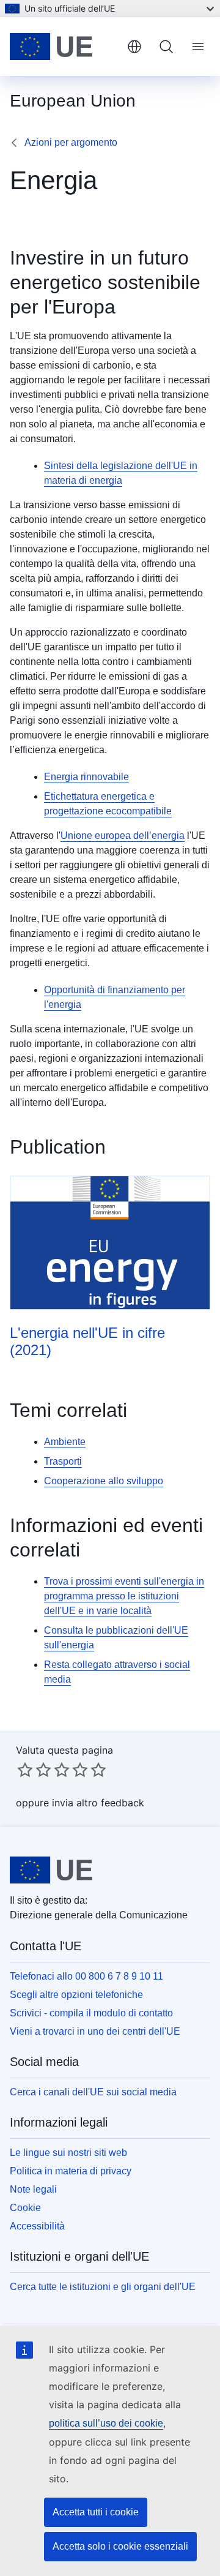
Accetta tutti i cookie (96, 2512)
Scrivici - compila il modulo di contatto (91, 2013)
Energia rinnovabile (86, 777)
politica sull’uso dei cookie (106, 2423)
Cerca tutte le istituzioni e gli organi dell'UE (103, 2287)
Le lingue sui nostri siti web (68, 2153)
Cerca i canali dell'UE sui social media (93, 2092)
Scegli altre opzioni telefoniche (76, 1995)
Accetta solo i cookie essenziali (120, 2546)
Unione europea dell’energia (123, 836)
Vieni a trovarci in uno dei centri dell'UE (95, 2031)
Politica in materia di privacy (71, 2171)
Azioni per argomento (71, 142)
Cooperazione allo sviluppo (104, 1481)
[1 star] (25, 1770)
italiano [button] (134, 47)
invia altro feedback (98, 1803)
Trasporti (63, 1461)
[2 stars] (34, 1770)
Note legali (33, 2189)
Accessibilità (37, 2226)
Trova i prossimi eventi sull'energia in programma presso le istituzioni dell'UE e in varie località (124, 1596)
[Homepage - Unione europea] (64, 47)
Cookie (25, 2208)
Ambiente (65, 1442)
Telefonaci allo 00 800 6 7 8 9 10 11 (86, 1976)
